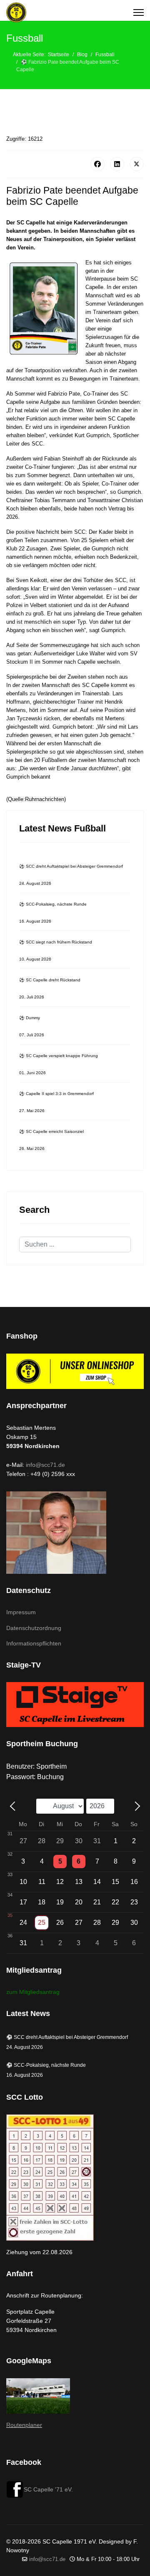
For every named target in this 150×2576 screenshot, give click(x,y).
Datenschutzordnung (34, 1628)
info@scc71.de (45, 1465)
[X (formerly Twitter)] (137, 164)
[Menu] (139, 12)
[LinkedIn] (117, 164)
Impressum (21, 1612)
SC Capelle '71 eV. (48, 2489)
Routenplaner (24, 2425)
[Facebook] (97, 164)
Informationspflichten (34, 1643)
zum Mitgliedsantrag (33, 1992)
